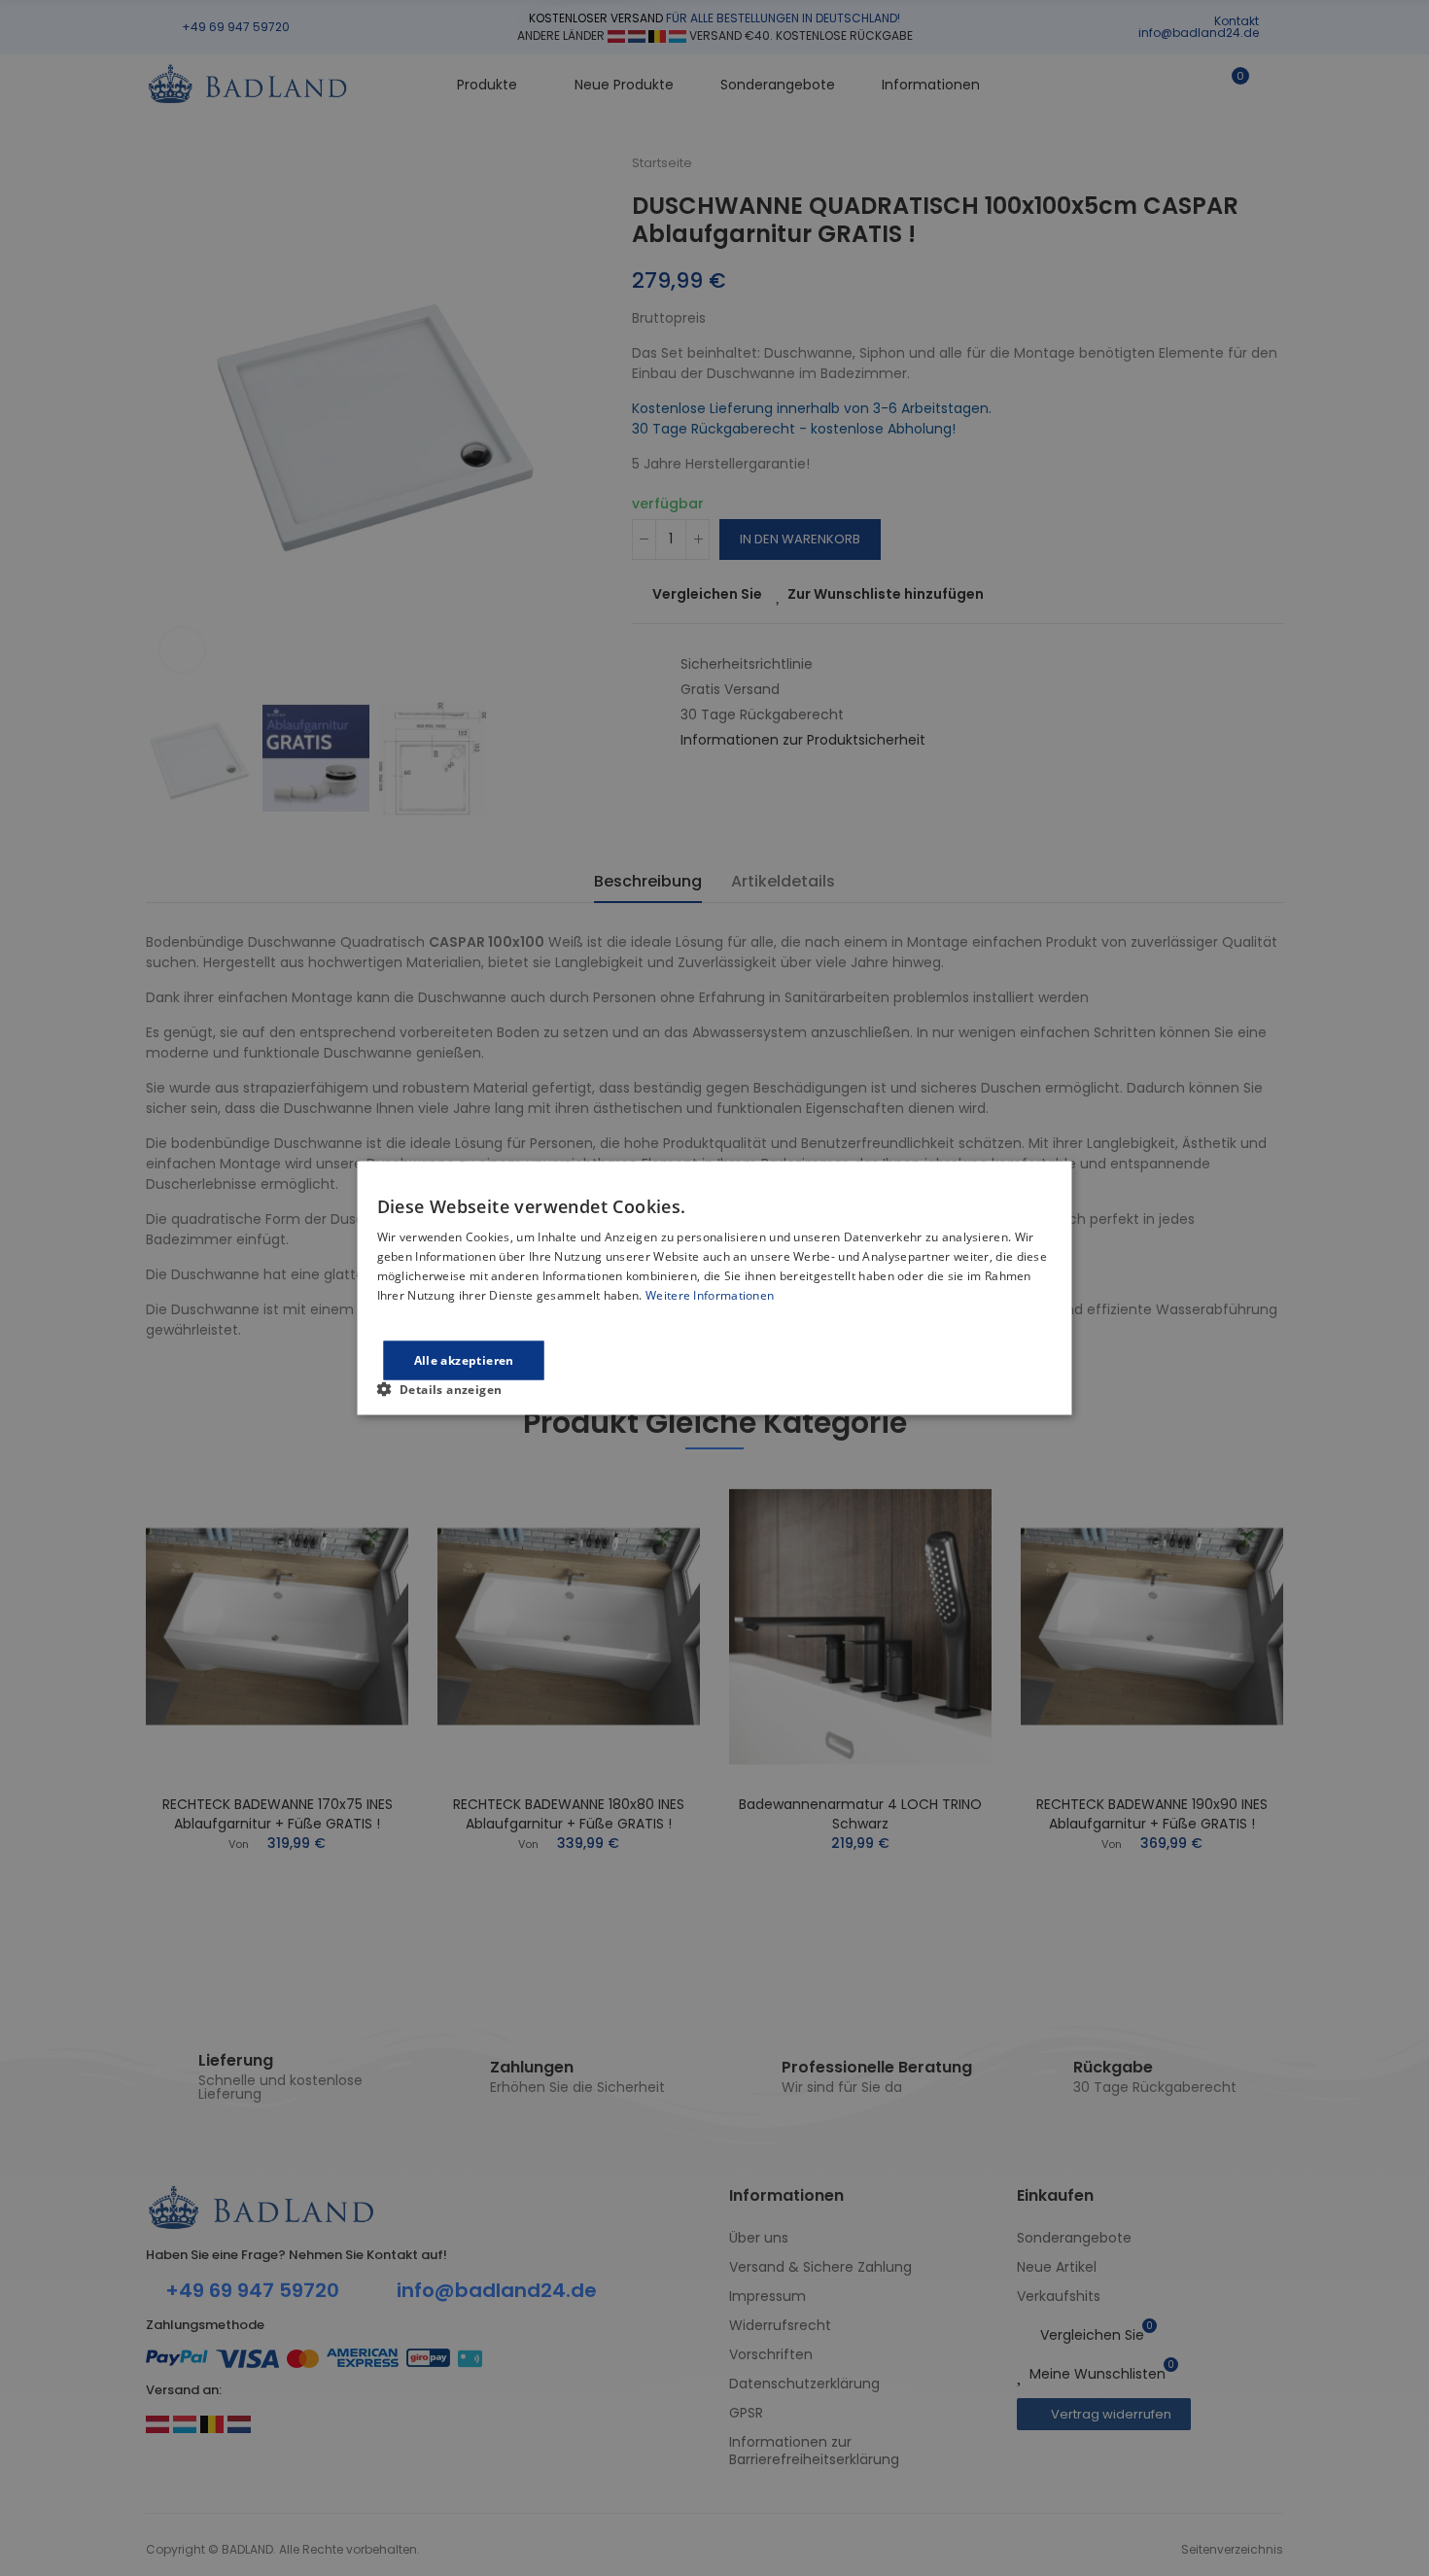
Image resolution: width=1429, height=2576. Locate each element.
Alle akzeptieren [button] (464, 1359)
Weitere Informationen (710, 1294)
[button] (448, 1388)
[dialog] (715, 1288)
